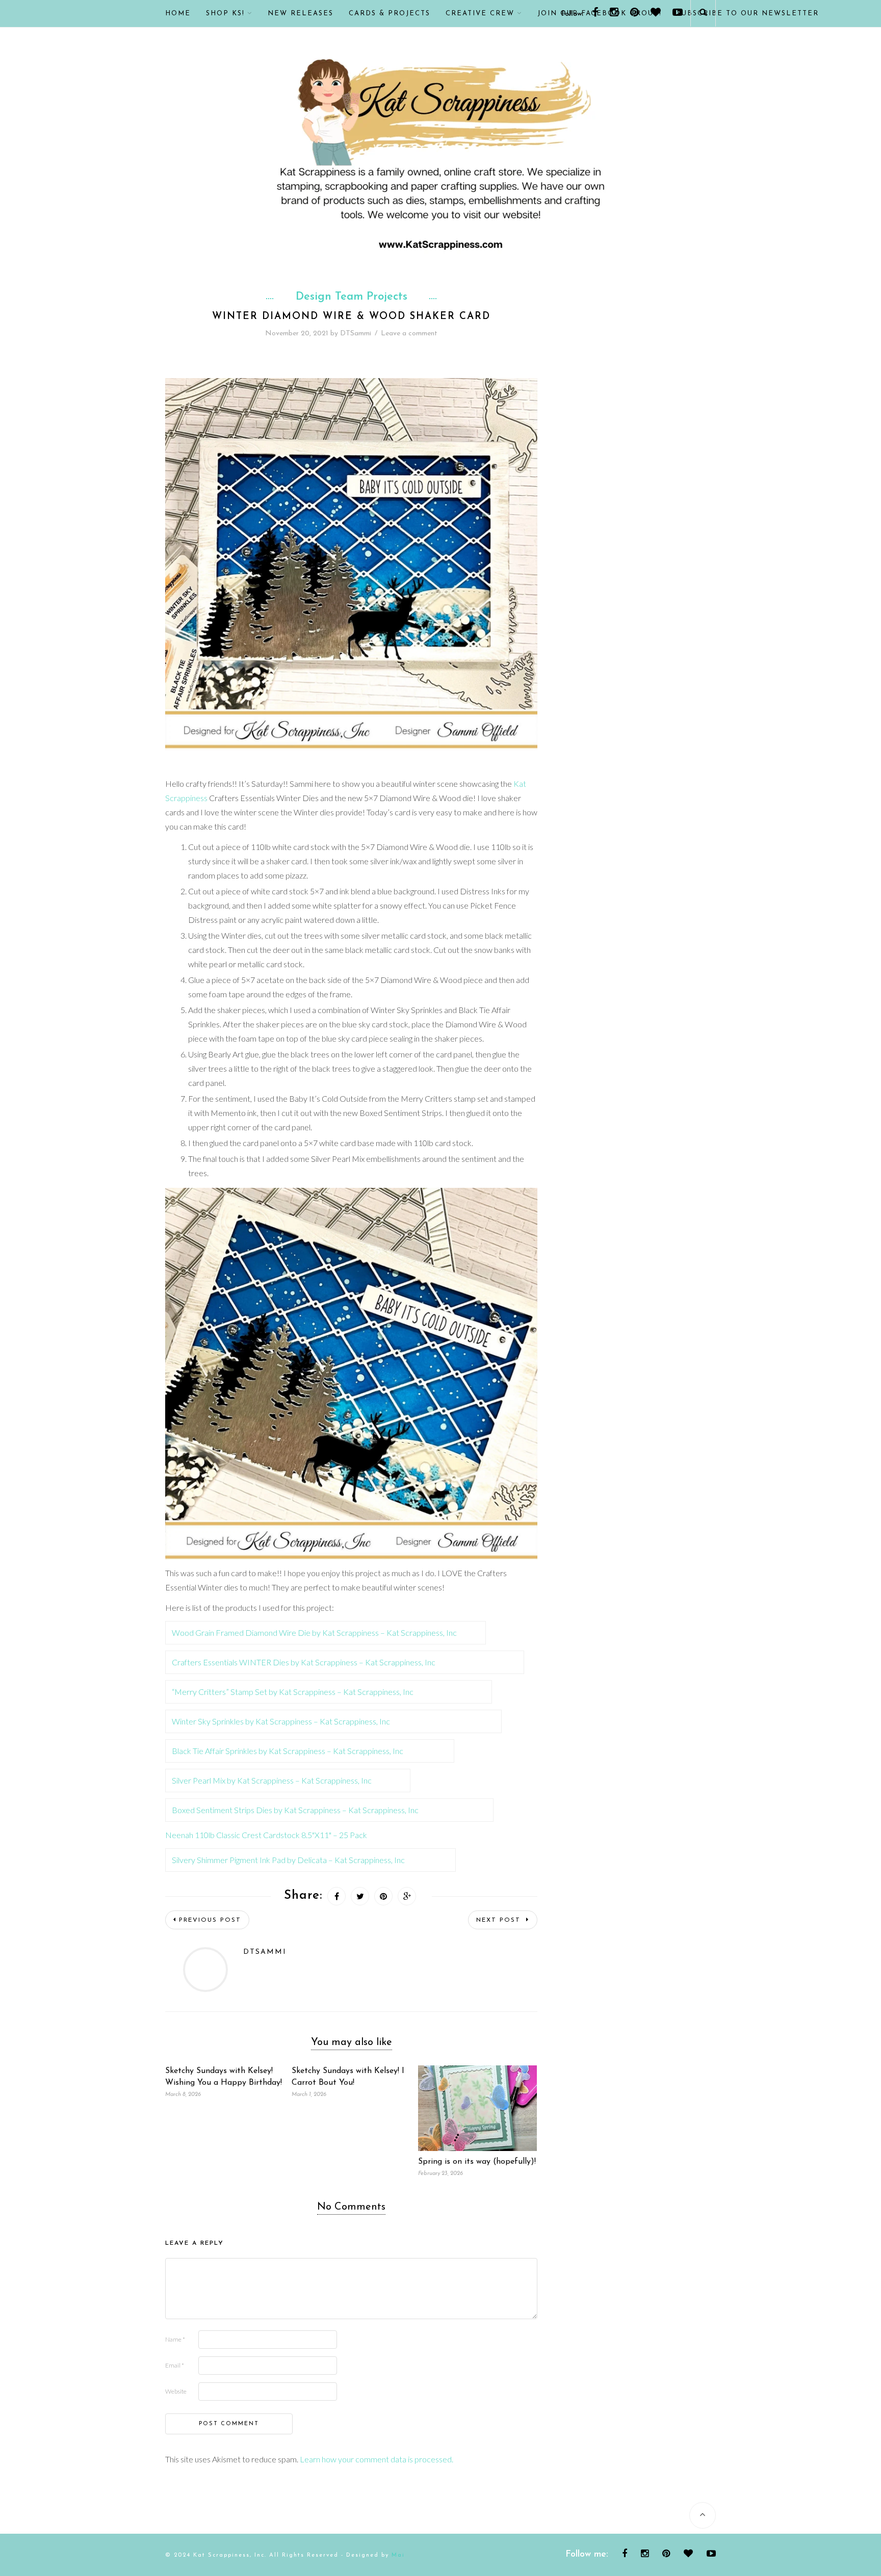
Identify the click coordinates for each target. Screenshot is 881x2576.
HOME (178, 14)
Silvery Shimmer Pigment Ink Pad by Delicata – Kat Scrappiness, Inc (288, 1860)
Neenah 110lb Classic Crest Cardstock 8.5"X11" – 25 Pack (266, 1835)
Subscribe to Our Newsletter (748, 14)
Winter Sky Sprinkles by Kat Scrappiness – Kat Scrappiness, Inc (281, 1721)
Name (175, 2339)
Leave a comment (409, 334)
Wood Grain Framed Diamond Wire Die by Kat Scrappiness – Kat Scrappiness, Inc (314, 1632)
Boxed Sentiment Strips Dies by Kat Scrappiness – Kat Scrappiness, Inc (295, 1810)
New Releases (301, 14)
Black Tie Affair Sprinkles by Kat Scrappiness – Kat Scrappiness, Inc (288, 1751)
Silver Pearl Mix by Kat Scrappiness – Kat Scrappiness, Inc (272, 1780)
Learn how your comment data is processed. (377, 2459)
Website (176, 2391)
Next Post (500, 1920)
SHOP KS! (225, 14)
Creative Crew (480, 14)
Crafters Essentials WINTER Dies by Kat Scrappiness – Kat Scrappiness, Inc (304, 1662)
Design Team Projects (352, 297)
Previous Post (210, 1920)
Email (175, 2365)
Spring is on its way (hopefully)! (477, 2162)
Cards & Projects (390, 14)
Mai (398, 2555)
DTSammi (356, 334)
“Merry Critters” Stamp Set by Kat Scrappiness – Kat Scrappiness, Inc (293, 1692)
